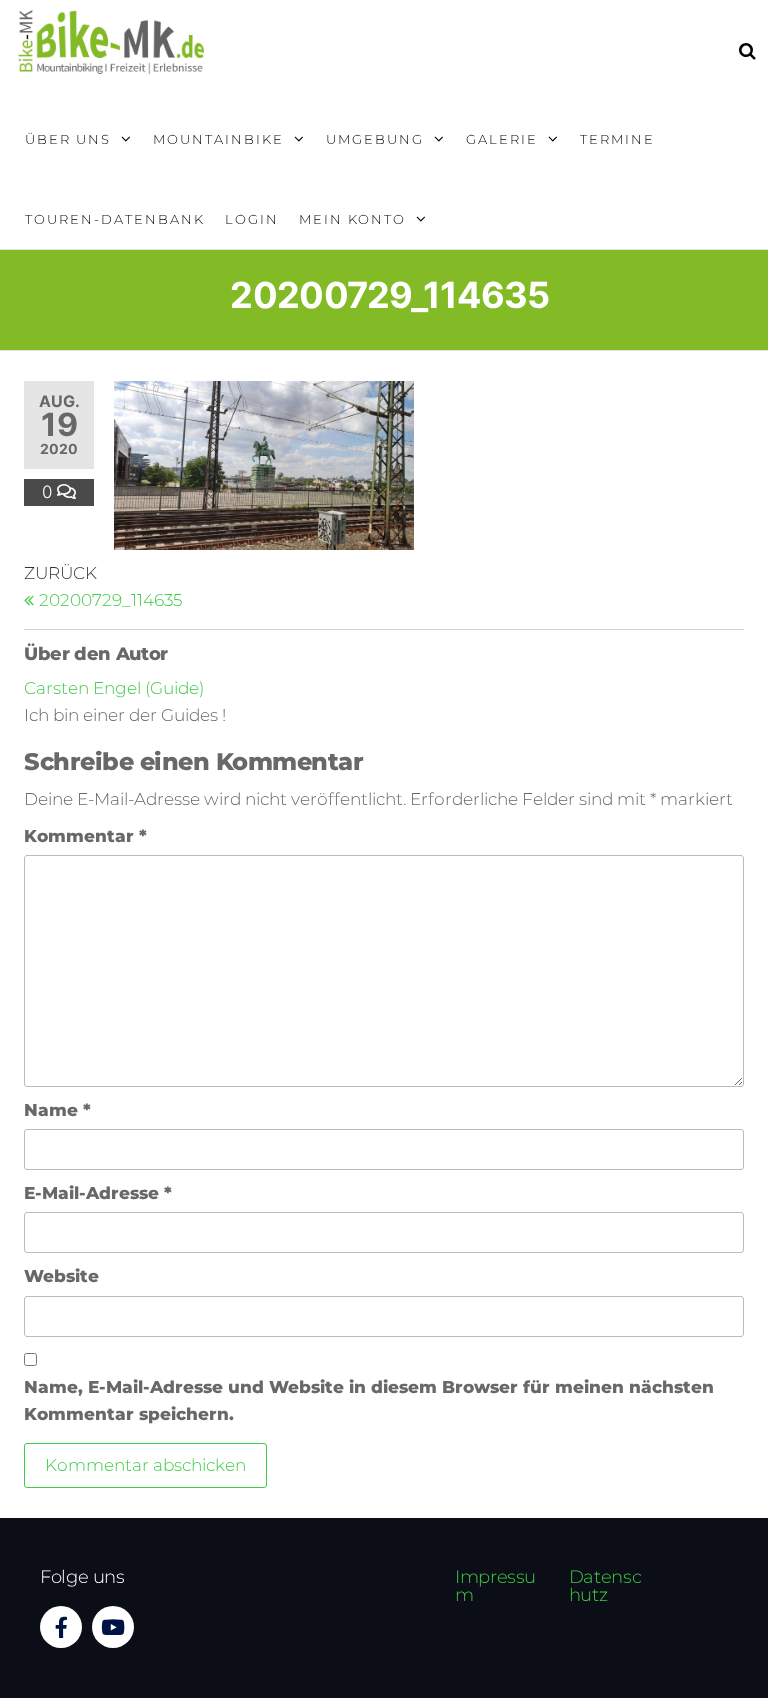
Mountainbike (218, 139)
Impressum (495, 1586)
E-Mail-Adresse (98, 1193)
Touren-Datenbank (115, 219)
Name (57, 1110)
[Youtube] (113, 1627)
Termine (617, 139)
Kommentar (85, 836)
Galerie (502, 139)
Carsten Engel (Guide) (114, 688)
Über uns (68, 139)
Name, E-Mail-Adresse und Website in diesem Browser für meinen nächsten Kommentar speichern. (369, 1400)
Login (252, 219)
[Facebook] (61, 1627)
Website (61, 1276)
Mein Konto (352, 219)
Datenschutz (605, 1586)
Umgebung (375, 139)
